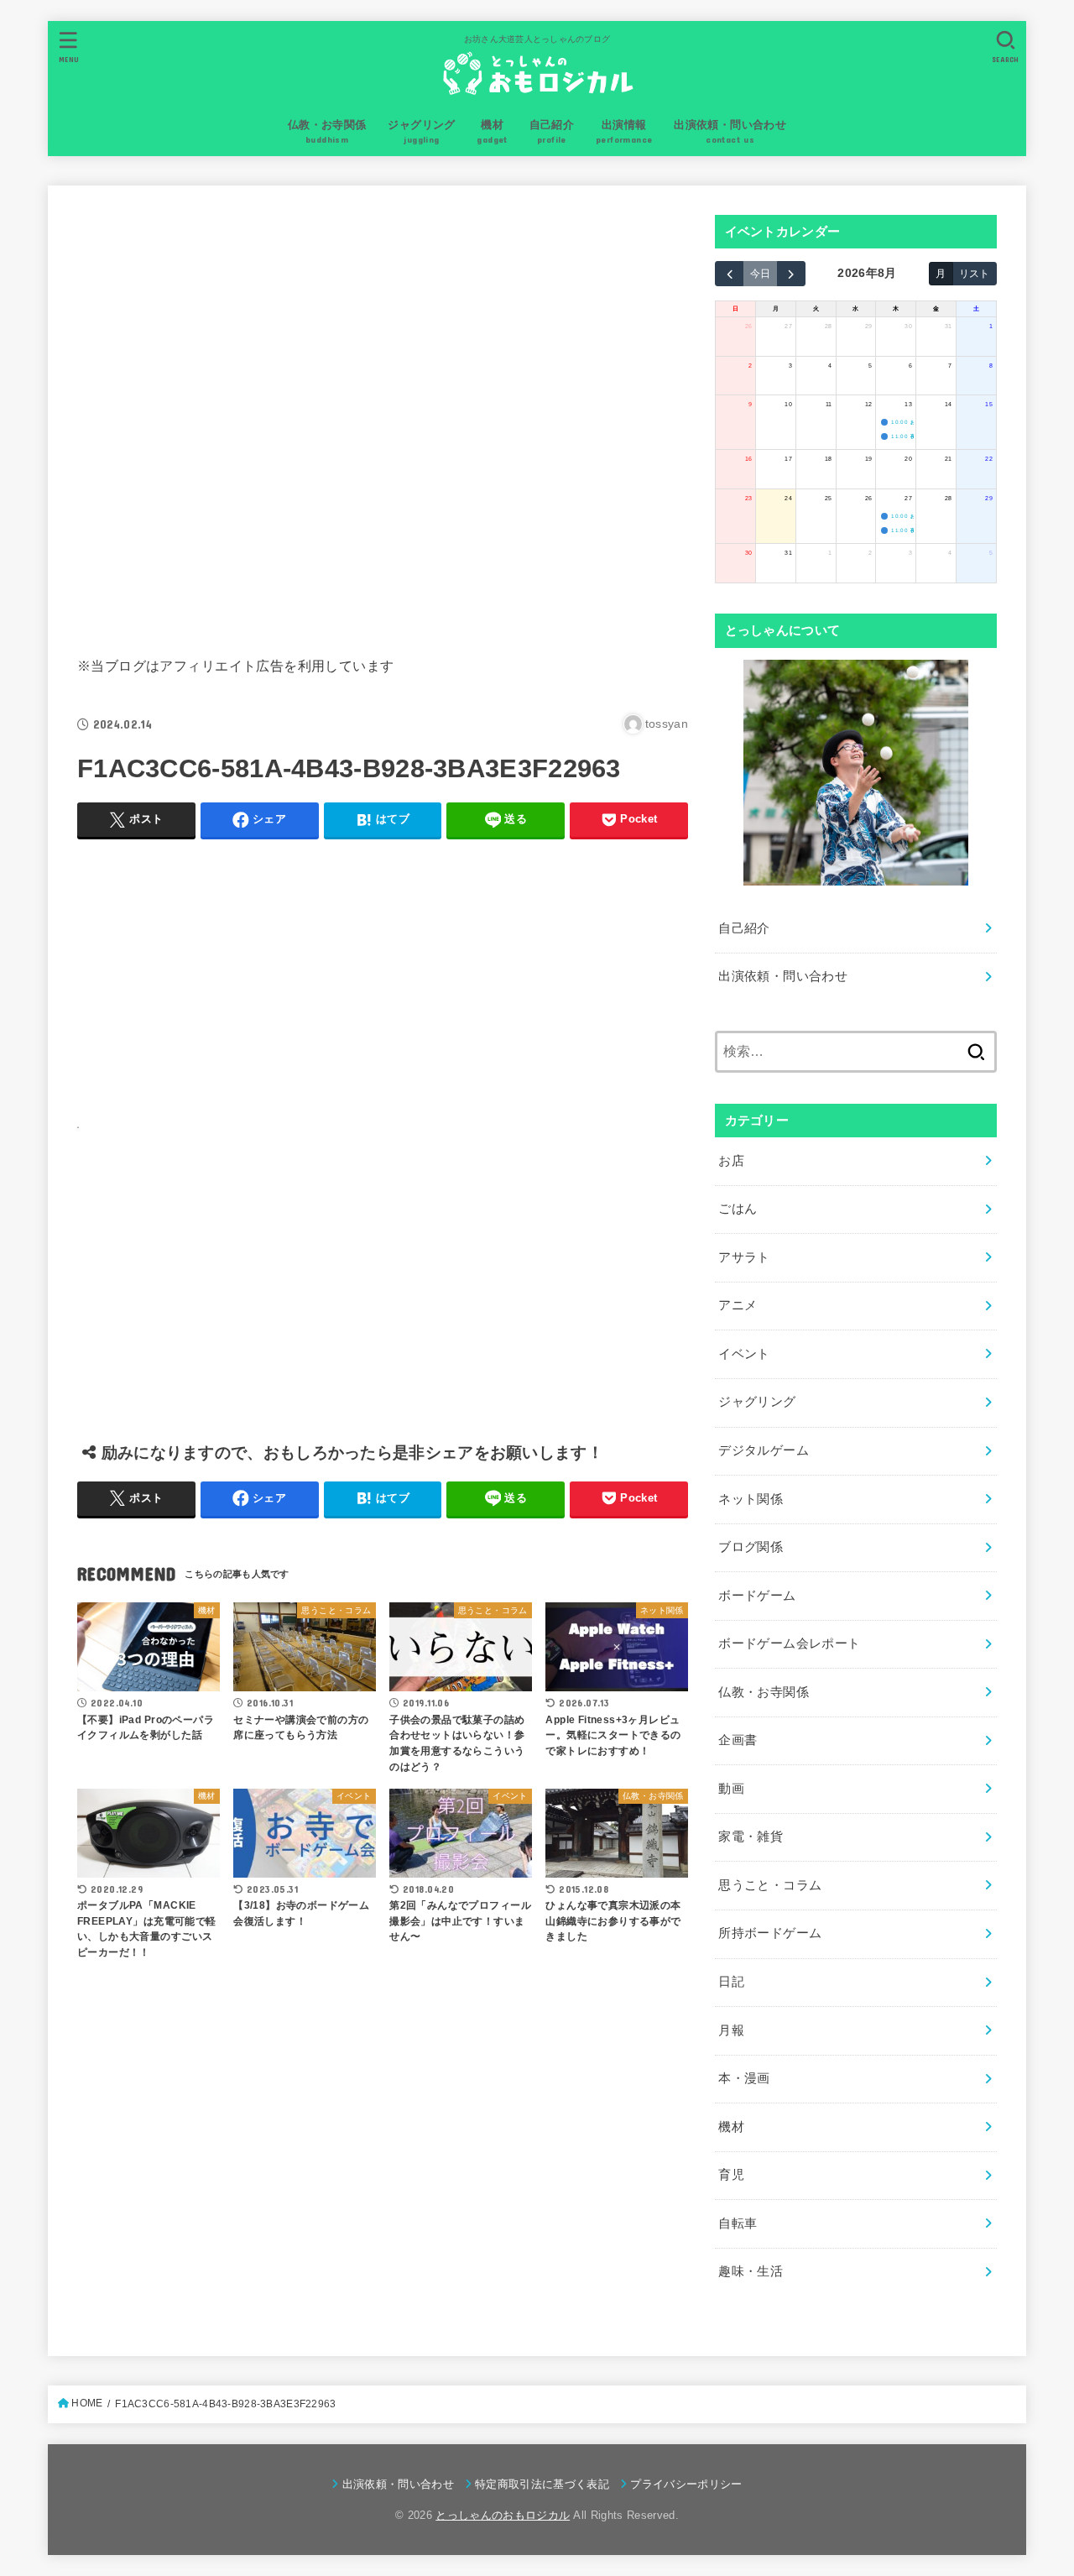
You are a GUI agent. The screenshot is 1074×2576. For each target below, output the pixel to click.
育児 (731, 2175)
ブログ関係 (751, 1547)
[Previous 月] (729, 274)
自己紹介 (744, 928)
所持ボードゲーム (770, 1933)
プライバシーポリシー (686, 2484)
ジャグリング (757, 1402)
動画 (731, 1789)
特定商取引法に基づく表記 (542, 2484)
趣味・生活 (751, 2271)
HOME (87, 2403)
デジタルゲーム (764, 1450)
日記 (731, 1982)
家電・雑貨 (751, 1837)
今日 (760, 273)
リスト (974, 273)
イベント (744, 1354)
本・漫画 (744, 2078)
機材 (731, 2127)
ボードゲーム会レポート (789, 1643)
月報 (731, 2030)
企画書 (738, 1740)
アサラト (744, 1257)
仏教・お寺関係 (764, 1692)
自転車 (738, 2223)
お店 (731, 1161)
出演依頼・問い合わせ (783, 976)
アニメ (738, 1305)
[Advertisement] (383, 417)
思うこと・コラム (770, 1885)
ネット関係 (751, 1499)
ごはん (738, 1209)
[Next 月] (791, 274)
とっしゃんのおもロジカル (503, 2515)
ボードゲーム (757, 1596)
